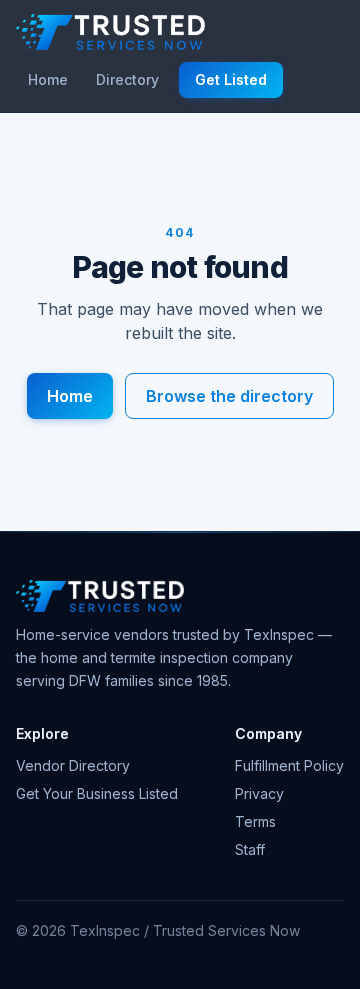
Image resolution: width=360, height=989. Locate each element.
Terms (255, 821)
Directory (127, 79)
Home (48, 79)
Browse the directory (229, 396)
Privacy (259, 793)
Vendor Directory (73, 765)
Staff (250, 849)
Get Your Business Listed (97, 793)
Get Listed (231, 79)
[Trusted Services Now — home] (110, 32)
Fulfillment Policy (289, 765)
